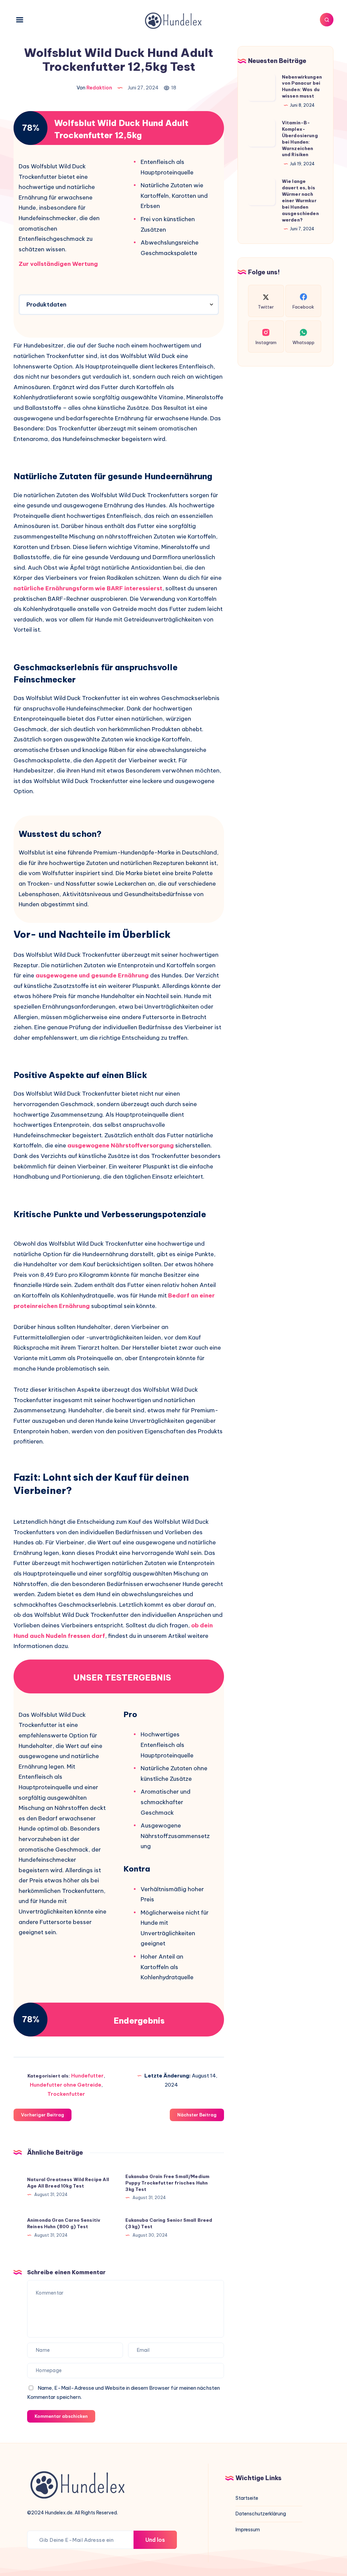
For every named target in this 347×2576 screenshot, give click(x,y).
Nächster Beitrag (197, 2115)
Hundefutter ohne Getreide (66, 2085)
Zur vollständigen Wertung (58, 264)
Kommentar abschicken (61, 2416)
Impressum (248, 2530)
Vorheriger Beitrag (43, 2115)
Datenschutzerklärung (261, 2514)
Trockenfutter (66, 2094)
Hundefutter (87, 2076)
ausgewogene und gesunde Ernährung (92, 975)
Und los (155, 2540)
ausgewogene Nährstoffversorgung (121, 1145)
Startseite (247, 2498)
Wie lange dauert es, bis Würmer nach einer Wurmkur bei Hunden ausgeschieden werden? (300, 200)
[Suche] (327, 20)
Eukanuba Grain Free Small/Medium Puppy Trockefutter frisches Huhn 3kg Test (167, 2183)
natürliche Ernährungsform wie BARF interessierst (88, 588)
